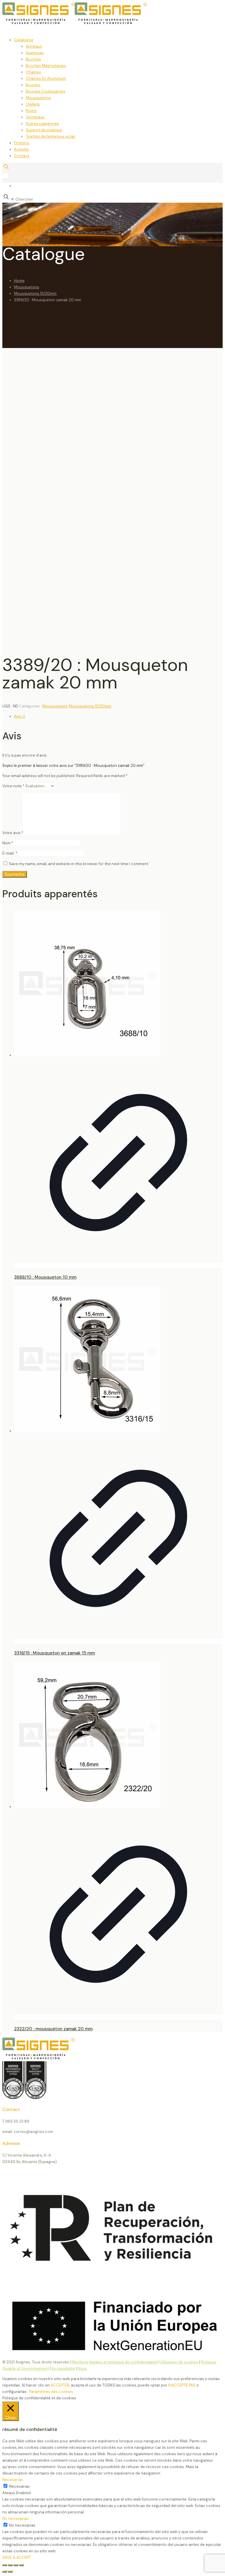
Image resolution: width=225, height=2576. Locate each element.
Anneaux (34, 46)
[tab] (118, 717)
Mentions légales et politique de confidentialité (115, 2362)
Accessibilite (63, 2368)
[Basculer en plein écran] (10, 2565)
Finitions (22, 143)
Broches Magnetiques (46, 66)
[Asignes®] (105, 23)
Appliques (35, 53)
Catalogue (24, 40)
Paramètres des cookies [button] (51, 2392)
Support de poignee (44, 130)
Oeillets (33, 104)
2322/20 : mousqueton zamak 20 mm (53, 2029)
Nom (8, 843)
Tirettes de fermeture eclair (51, 136)
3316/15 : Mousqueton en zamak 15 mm (54, 1653)
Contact (22, 156)
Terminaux (35, 117)
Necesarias (19, 2486)
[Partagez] (16, 2565)
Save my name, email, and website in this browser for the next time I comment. (79, 864)
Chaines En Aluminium (46, 79)
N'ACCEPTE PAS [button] (182, 2385)
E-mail (10, 853)
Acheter (22, 149)
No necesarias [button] (16, 2519)
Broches (33, 59)
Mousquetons (38, 98)
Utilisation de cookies (179, 2362)
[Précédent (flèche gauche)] (5, 2572)
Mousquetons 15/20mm (35, 293)
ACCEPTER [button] (60, 2385)
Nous (82, 2368)
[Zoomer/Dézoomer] (5, 2565)
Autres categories (42, 124)
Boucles (33, 85)
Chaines (33, 72)
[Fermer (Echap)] (21, 2565)
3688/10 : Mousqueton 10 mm (45, 1277)
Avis (20, 716)
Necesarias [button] (13, 2480)
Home (19, 281)
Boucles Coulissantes (46, 91)
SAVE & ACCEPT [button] (17, 2557)
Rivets (31, 111)
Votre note (13, 786)
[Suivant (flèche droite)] (10, 2572)
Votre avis (13, 833)
